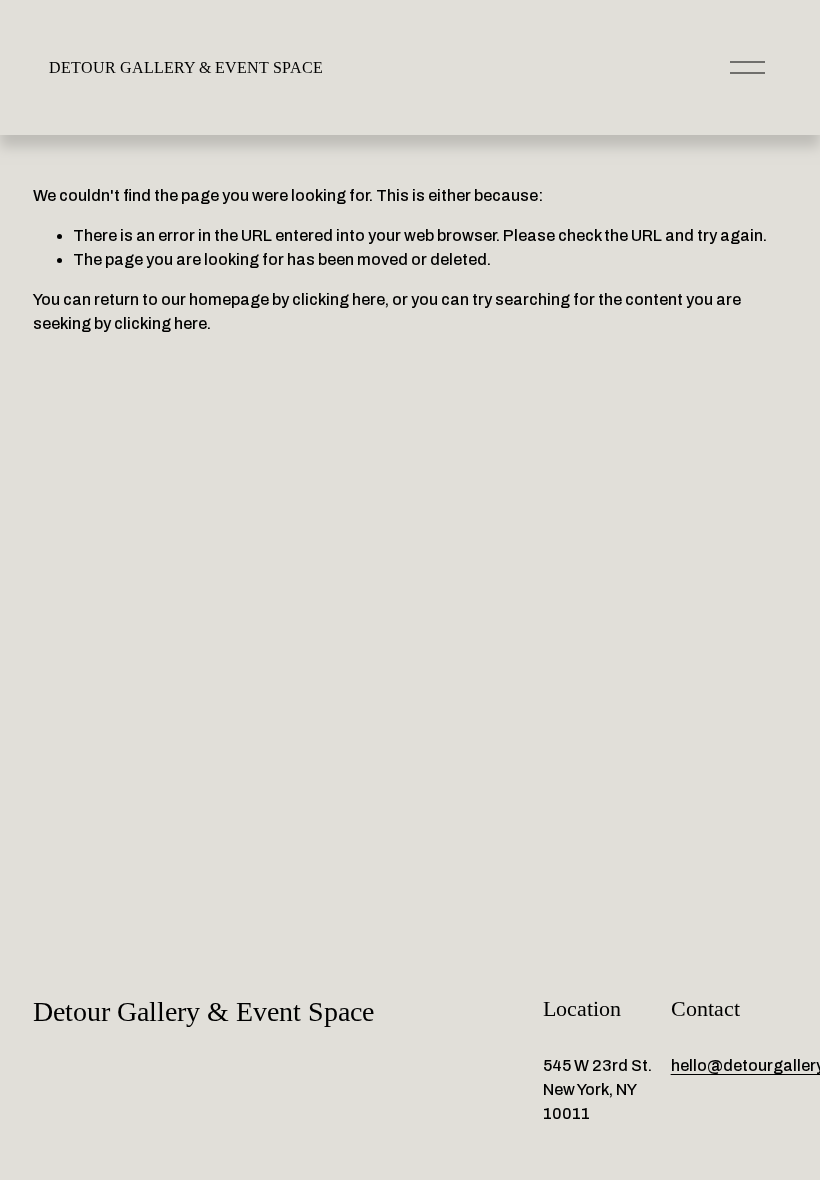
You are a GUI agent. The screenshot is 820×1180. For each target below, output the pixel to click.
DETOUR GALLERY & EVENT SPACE (186, 67)
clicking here (338, 299)
